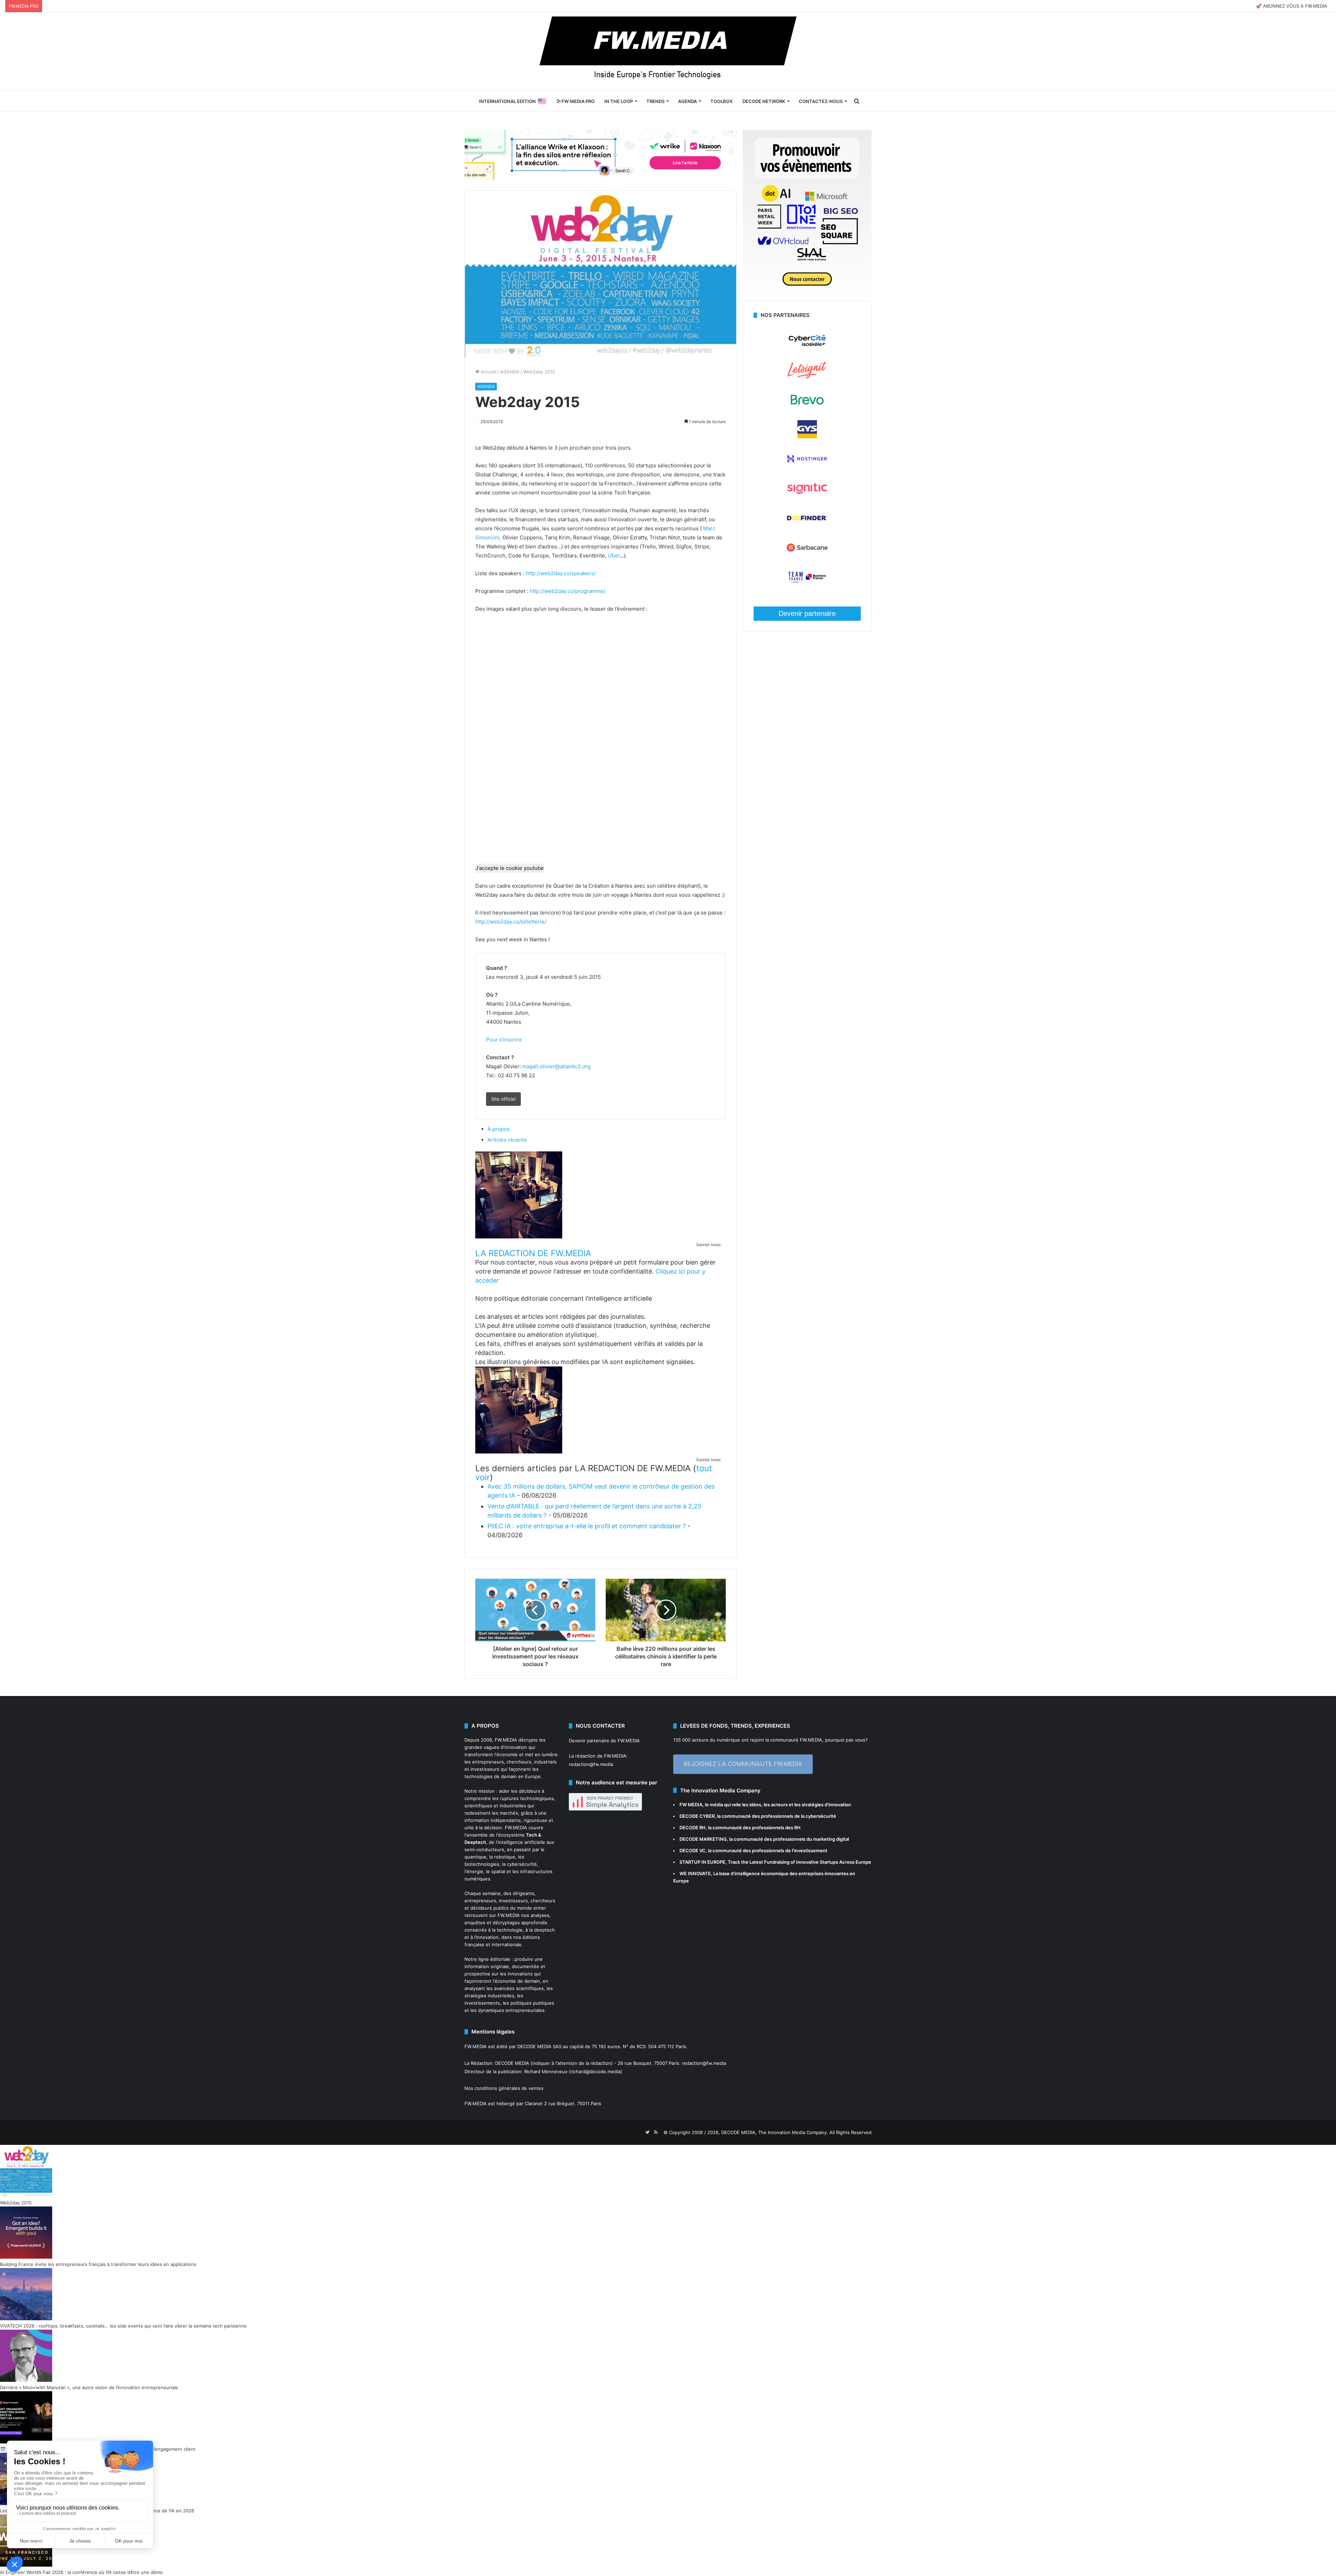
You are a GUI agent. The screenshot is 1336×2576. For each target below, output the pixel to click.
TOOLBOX (722, 101)
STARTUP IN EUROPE (702, 1862)
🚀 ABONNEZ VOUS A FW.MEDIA (1292, 6)
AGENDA (687, 101)
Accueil (488, 372)
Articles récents (507, 1140)
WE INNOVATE (695, 1873)
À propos (499, 1129)
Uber (614, 556)
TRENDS (655, 101)
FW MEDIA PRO (578, 101)
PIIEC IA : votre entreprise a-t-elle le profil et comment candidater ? (587, 1526)
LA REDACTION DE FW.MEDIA (533, 1253)
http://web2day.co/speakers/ (561, 573)
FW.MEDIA (506, 1740)
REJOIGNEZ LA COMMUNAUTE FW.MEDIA (743, 1764)
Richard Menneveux (546, 2071)
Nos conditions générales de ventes (504, 2088)
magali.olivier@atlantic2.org (556, 1066)
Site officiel (503, 1099)
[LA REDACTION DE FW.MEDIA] (519, 1237)
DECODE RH (693, 1828)
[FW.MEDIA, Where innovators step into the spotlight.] (668, 51)
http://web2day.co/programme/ (567, 591)
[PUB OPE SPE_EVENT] (807, 297)
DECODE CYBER (697, 1816)
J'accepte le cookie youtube (510, 868)
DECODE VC (693, 1850)
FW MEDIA (691, 1805)
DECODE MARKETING (703, 1839)
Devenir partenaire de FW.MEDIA (604, 1741)
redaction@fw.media (591, 1764)
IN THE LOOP (619, 101)
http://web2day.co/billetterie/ (511, 922)
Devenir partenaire (807, 613)
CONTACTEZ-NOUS (821, 101)
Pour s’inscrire (504, 1040)
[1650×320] (601, 154)
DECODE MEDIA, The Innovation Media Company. (775, 2132)
